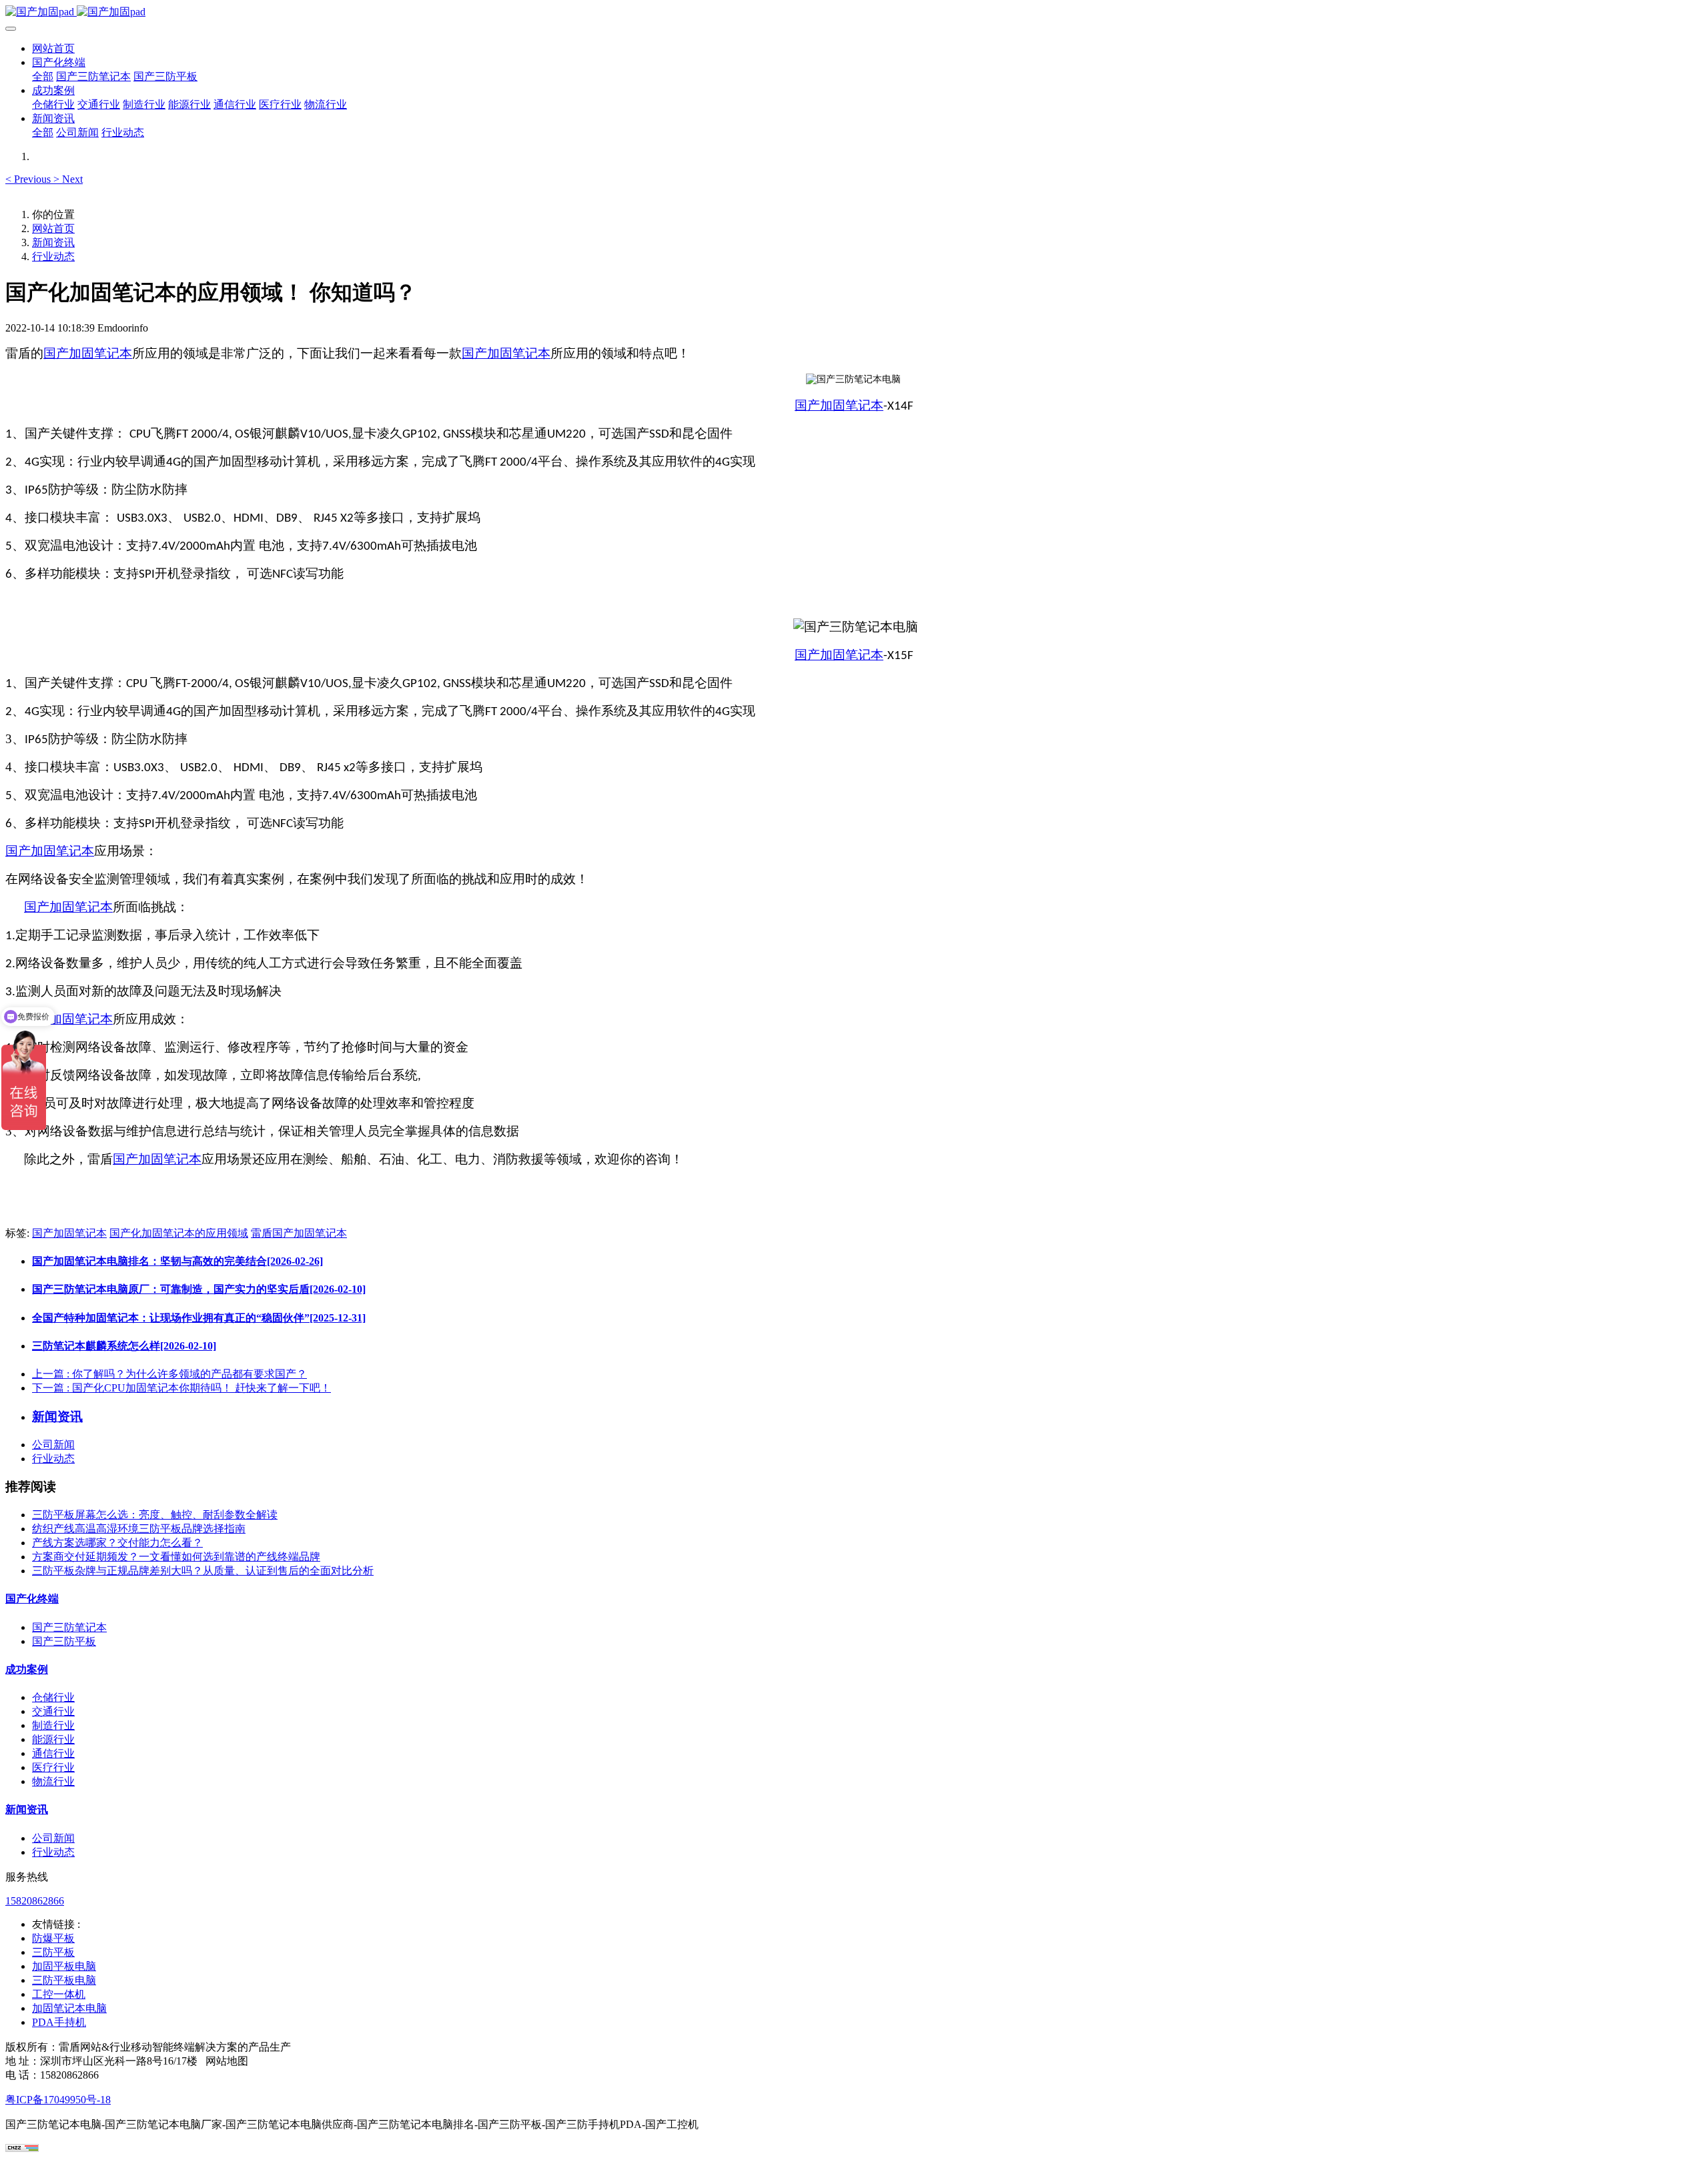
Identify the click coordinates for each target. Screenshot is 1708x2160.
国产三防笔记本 (69, 1627)
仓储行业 (53, 1697)
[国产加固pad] (854, 12)
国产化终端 (32, 1599)
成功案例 (27, 1669)
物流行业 (53, 1781)
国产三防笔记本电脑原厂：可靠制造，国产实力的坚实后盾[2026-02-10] (199, 1289)
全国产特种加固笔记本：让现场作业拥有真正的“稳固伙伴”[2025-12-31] (199, 1318)
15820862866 (35, 1901)
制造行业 (53, 1725)
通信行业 (53, 1753)
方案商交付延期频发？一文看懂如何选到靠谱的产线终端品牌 (176, 1557)
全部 (43, 76)
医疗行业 (53, 1767)
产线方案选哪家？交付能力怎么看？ (117, 1543)
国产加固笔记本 (88, 353)
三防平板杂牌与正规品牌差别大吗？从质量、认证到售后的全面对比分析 (203, 1571)
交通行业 (53, 1711)
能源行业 (53, 1739)
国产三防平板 (64, 1641)
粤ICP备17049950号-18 (58, 2100)
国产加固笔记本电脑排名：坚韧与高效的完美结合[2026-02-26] (177, 1261)
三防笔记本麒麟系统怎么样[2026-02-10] (124, 1346)
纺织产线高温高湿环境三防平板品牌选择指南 (139, 1529)
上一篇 (169, 1374)
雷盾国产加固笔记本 (299, 1233)
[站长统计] (22, 2148)
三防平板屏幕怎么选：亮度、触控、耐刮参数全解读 (155, 1515)
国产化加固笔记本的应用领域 (179, 1233)
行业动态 (53, 256)
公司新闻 (53, 1445)
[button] (29, 179)
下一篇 (181, 1388)
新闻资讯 (53, 242)
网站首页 (53, 48)
